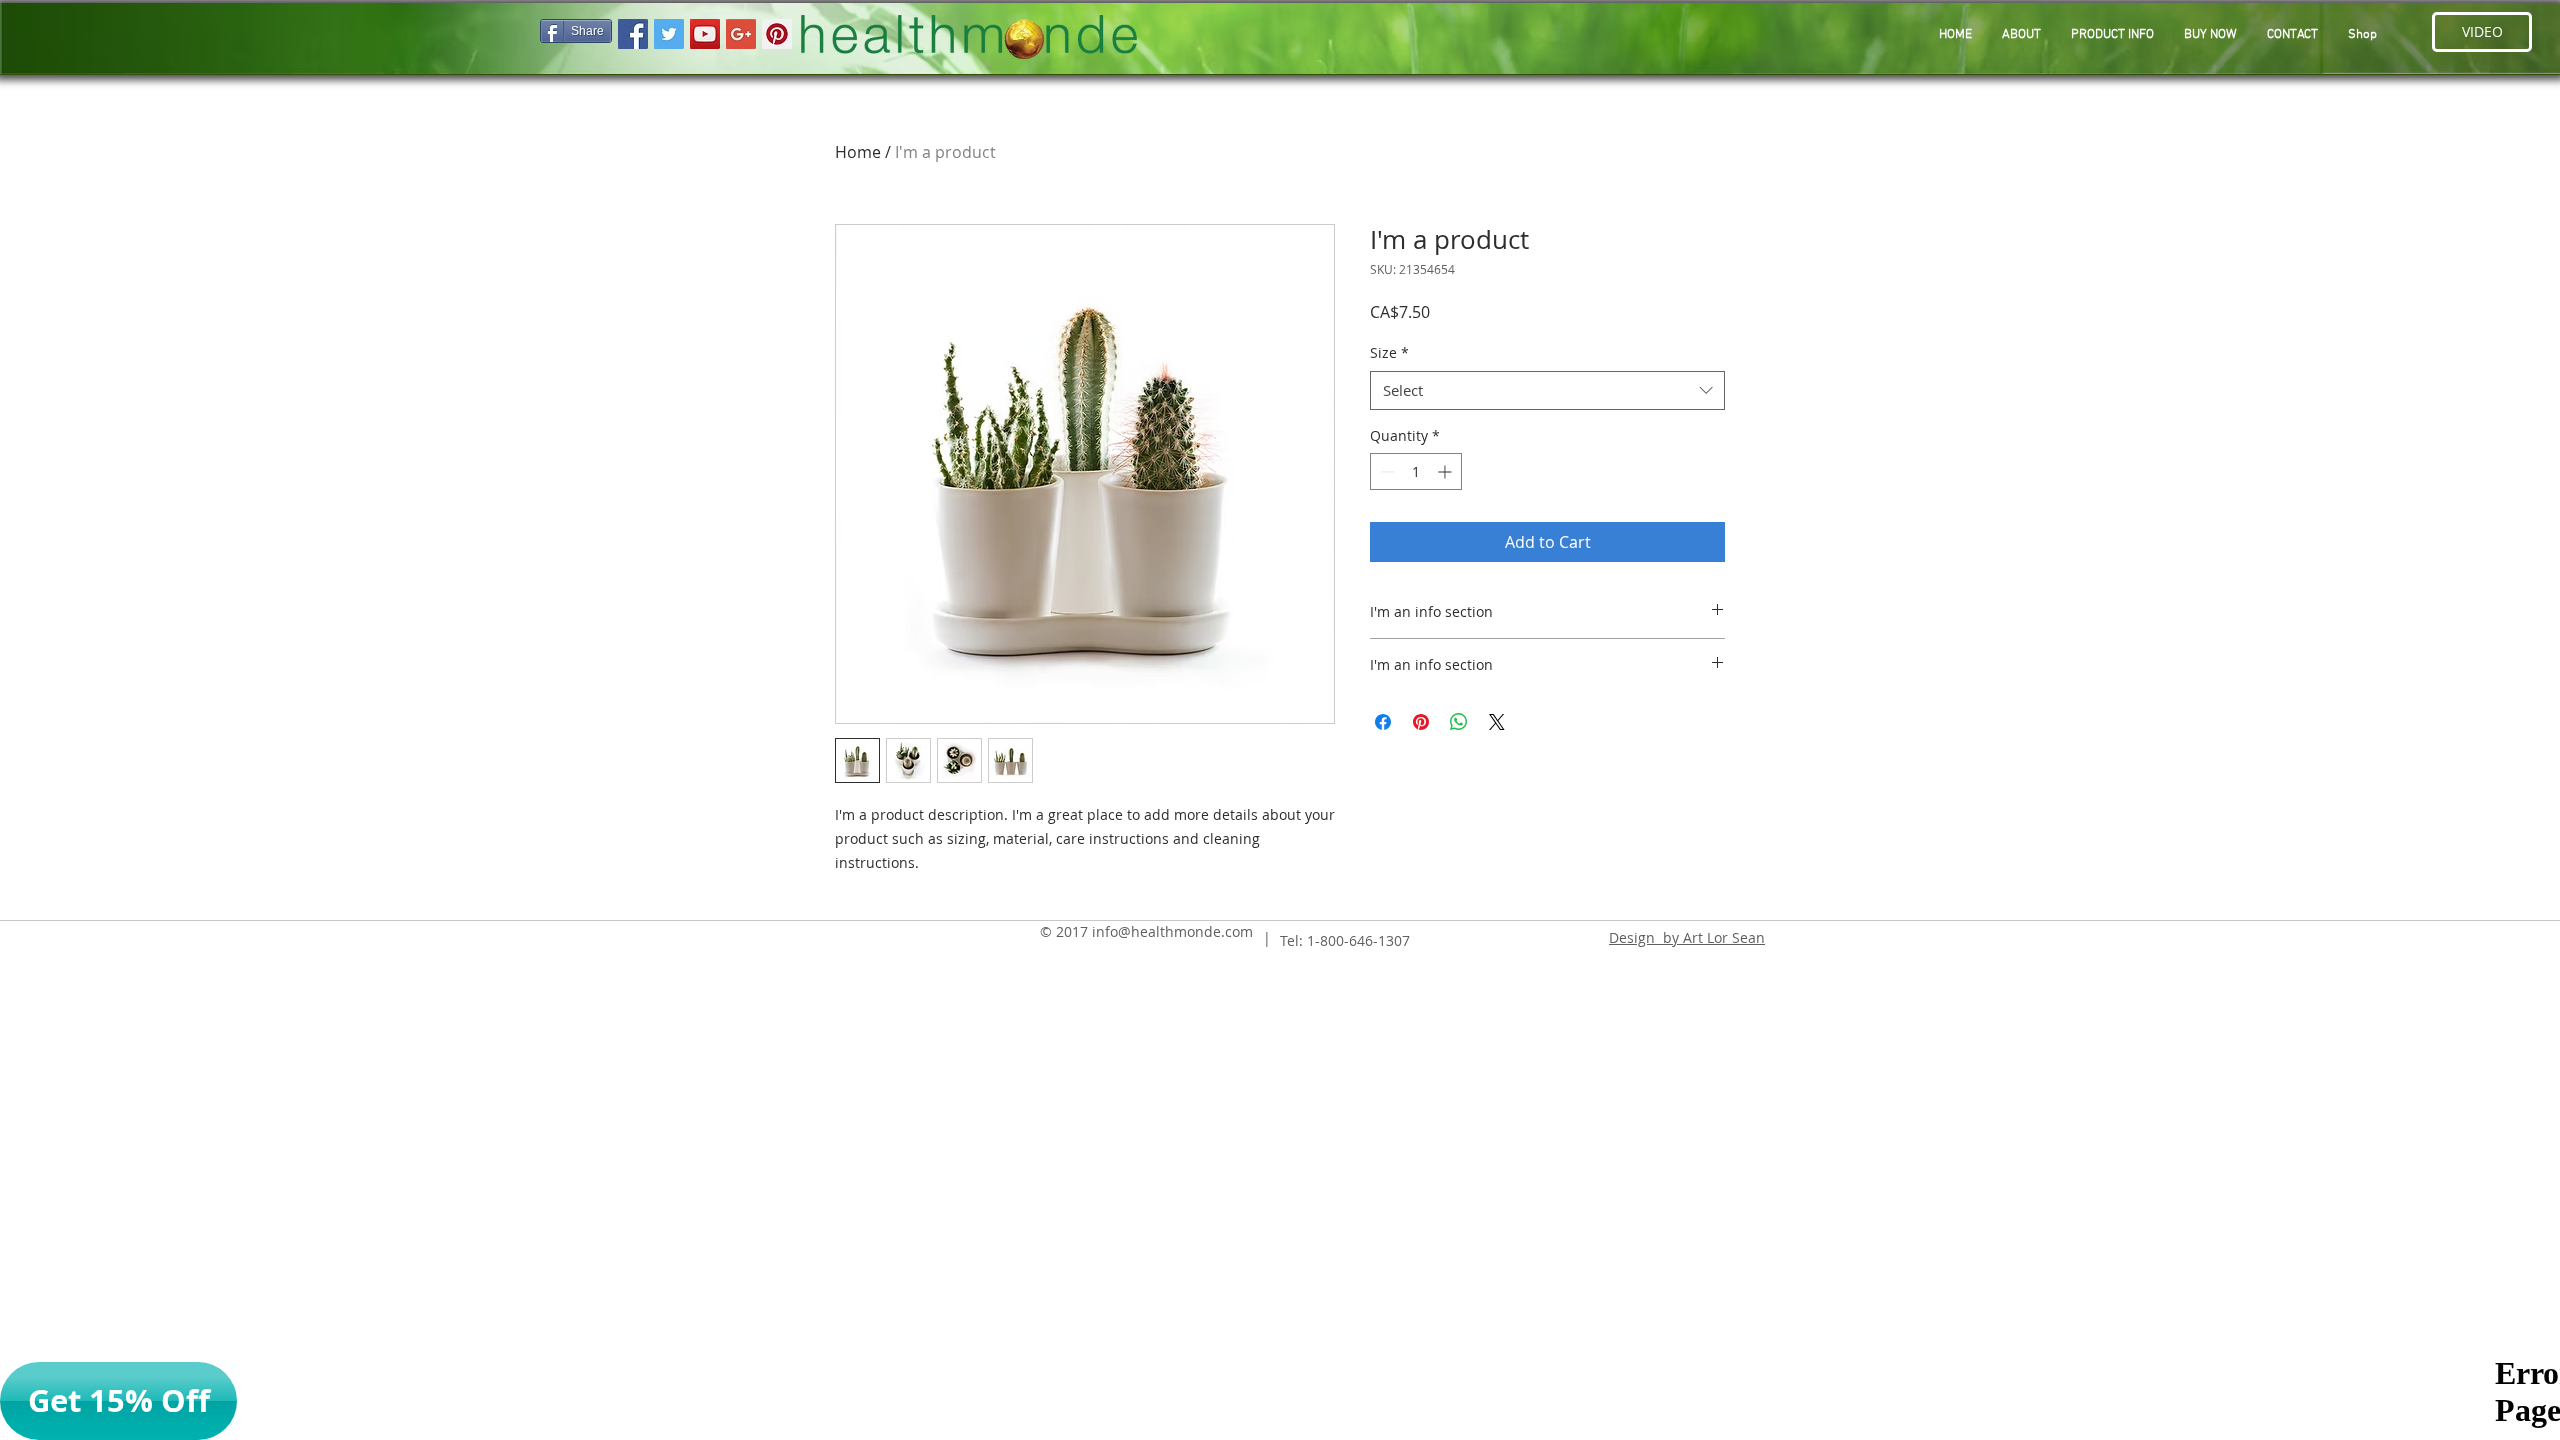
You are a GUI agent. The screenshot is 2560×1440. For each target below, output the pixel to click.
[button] (2112, 35)
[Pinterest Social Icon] (777, 34)
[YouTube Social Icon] (705, 34)
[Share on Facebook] (1383, 722)
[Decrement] (1385, 471)
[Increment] (1446, 471)
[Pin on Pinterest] (1421, 722)
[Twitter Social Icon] (669, 34)
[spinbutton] (1416, 471)
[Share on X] (1497, 722)
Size (1389, 352)
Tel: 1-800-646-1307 (1345, 940)
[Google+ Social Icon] (741, 34)
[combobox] (1547, 390)
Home (858, 152)
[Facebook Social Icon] (633, 34)
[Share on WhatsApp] (1459, 722)
